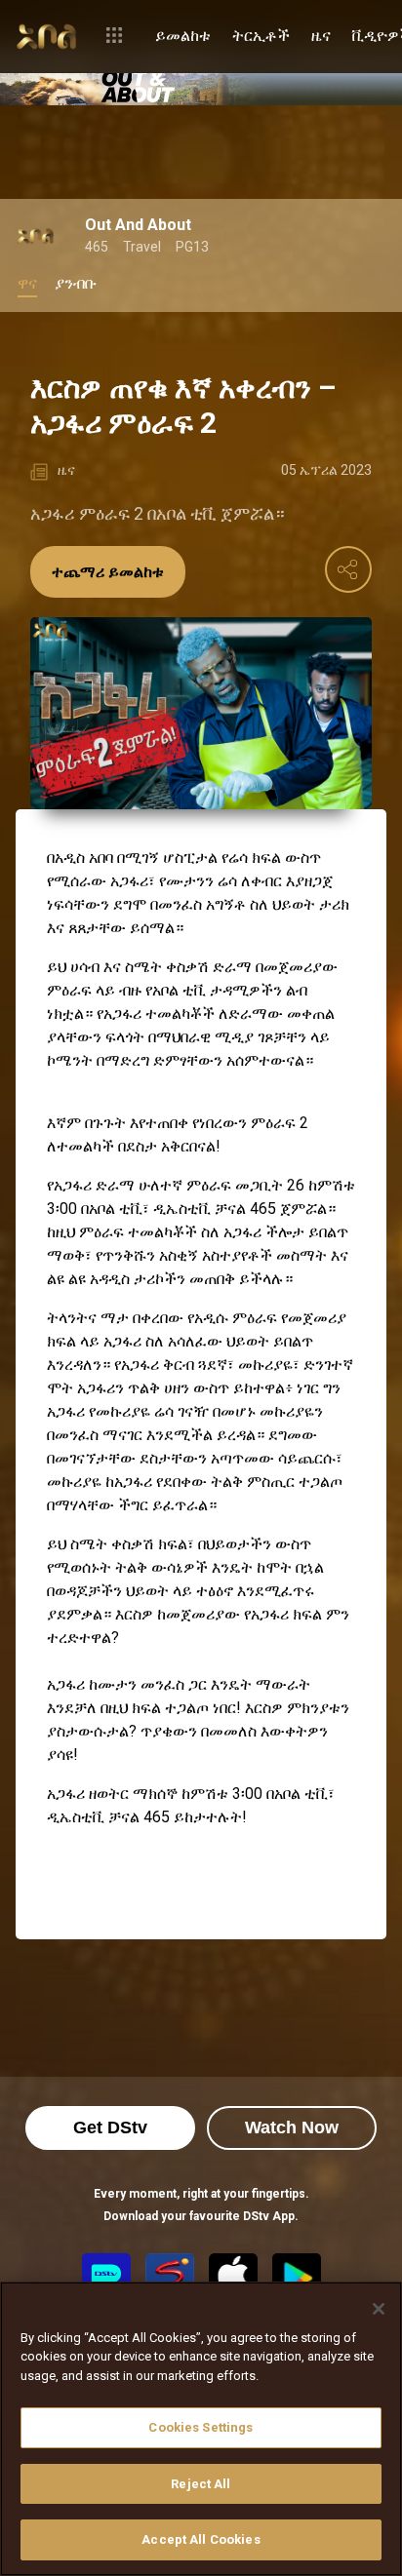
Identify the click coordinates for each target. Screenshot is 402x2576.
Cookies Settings (201, 2427)
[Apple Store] (233, 2278)
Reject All (201, 2484)
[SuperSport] (170, 2278)
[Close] (379, 2309)
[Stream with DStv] (106, 2278)
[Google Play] (297, 2278)
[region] (201, 2429)
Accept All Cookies (201, 2539)
